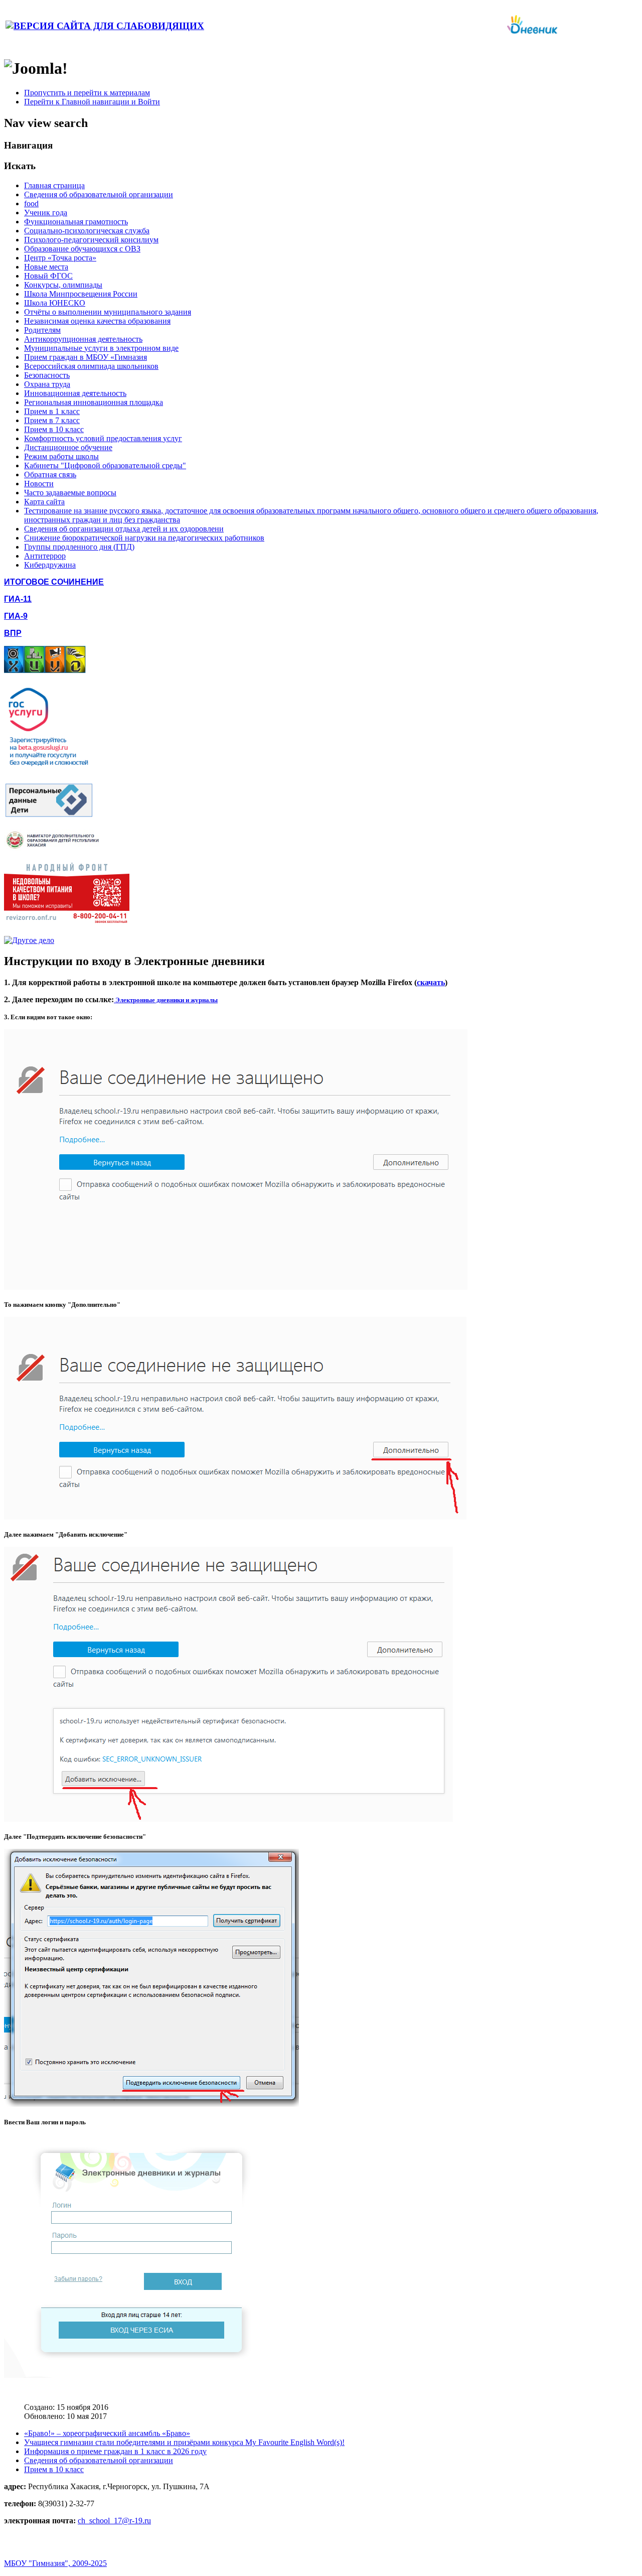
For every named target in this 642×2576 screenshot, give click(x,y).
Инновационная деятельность (75, 393)
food (31, 204)
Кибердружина (50, 565)
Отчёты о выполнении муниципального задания (108, 312)
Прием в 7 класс (52, 420)
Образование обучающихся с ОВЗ (82, 249)
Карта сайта (44, 502)
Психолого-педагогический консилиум (91, 240)
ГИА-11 (18, 599)
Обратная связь (50, 474)
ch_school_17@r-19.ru (114, 2521)
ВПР (13, 633)
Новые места (46, 267)
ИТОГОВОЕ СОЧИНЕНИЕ (54, 582)
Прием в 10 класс (54, 429)
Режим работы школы (61, 456)
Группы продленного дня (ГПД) (79, 547)
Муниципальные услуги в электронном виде (101, 348)
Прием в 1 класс (52, 411)
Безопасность (47, 375)
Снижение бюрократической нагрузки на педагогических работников (144, 538)
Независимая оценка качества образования (97, 321)
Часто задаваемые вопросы (70, 493)
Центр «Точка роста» (60, 258)
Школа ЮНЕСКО (55, 303)
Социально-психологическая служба (87, 231)
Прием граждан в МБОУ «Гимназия (86, 357)
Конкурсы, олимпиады (63, 285)
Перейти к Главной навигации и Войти (92, 102)
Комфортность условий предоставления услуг (103, 438)
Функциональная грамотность (76, 222)
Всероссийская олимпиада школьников (91, 366)
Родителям (42, 330)
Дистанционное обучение (68, 447)
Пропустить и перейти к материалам (87, 93)
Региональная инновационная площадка (94, 402)
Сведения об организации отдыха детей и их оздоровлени (124, 529)
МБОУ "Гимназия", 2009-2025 (55, 2563)
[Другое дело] (29, 940)
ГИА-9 (16, 616)
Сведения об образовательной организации (99, 194)
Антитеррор (45, 556)
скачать (431, 982)
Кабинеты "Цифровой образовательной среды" (105, 465)
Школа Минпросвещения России (81, 294)
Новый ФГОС (48, 276)
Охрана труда (47, 384)
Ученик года (46, 213)
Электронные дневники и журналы (166, 1000)
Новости (39, 484)
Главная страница (54, 185)
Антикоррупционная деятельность (83, 339)
